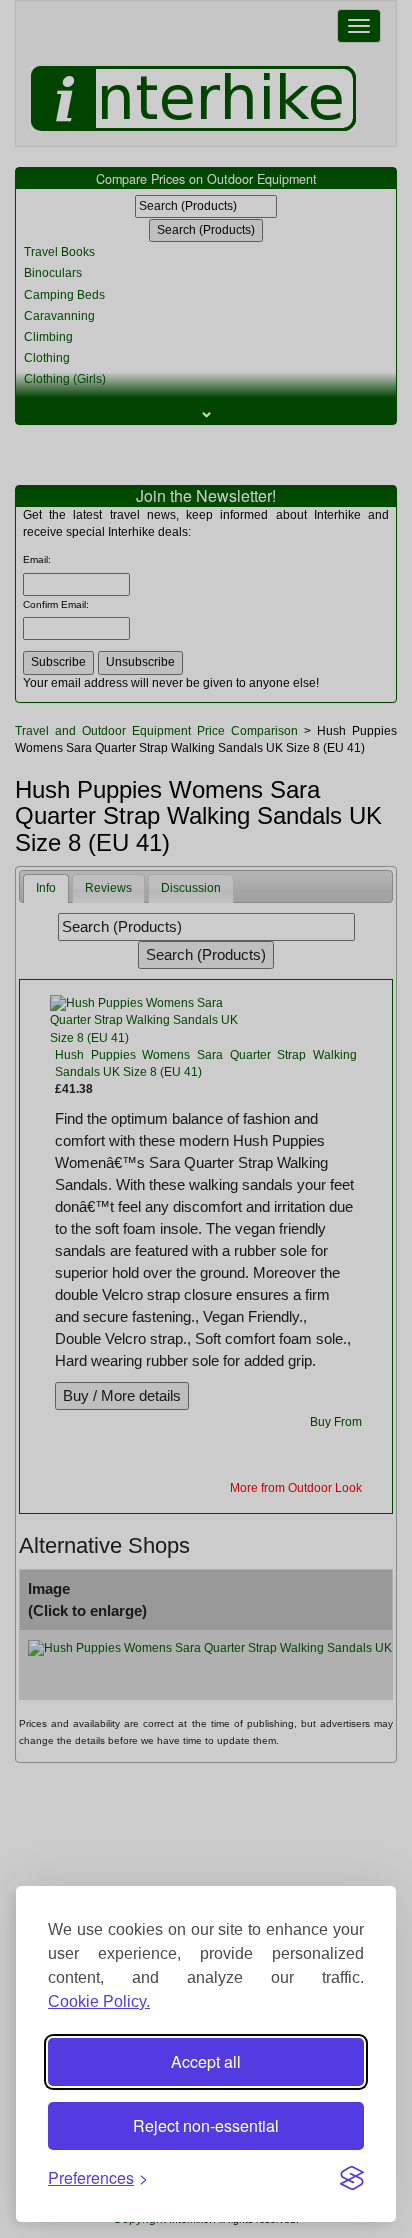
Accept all (206, 2061)
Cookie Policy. (99, 2001)
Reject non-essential (206, 2125)
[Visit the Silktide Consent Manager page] (352, 2178)
